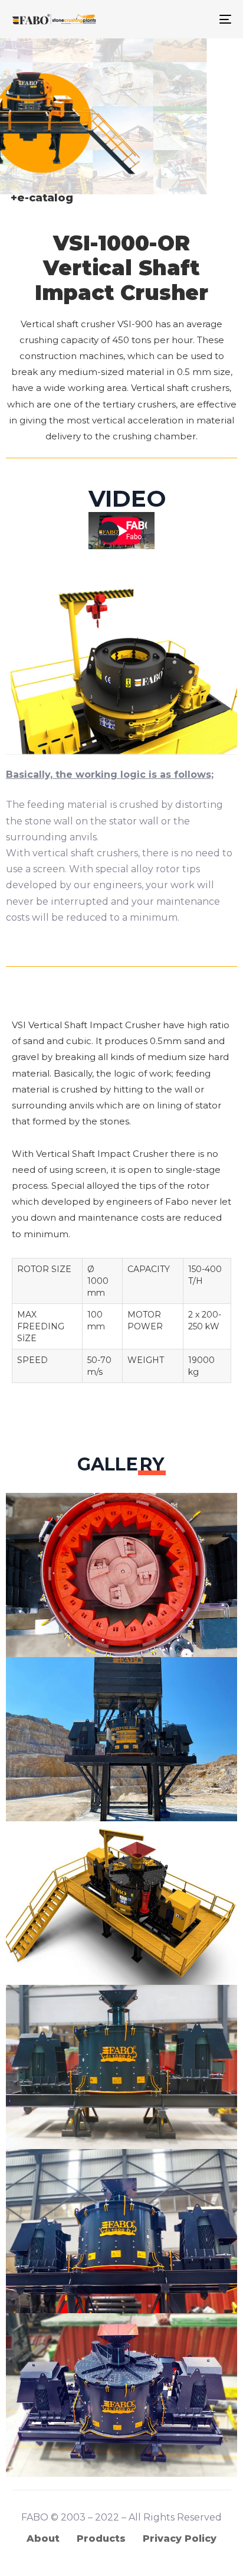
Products (101, 2538)
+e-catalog (42, 198)
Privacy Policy (180, 2538)
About (43, 2538)
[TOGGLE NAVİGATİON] (195, 19)
